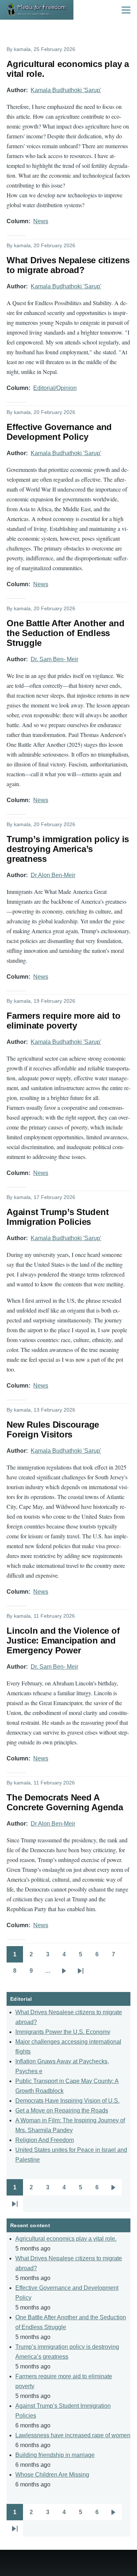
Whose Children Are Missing (52, 2475)
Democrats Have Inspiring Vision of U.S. (67, 2101)
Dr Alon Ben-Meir (53, 875)
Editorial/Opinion (55, 388)
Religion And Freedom (45, 2140)
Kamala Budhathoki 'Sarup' (66, 90)
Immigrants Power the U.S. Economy (63, 2032)
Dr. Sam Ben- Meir (54, 659)
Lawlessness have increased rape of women (73, 2435)
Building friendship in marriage (55, 2455)
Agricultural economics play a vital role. (66, 2239)
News (41, 221)
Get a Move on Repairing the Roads (62, 2110)
